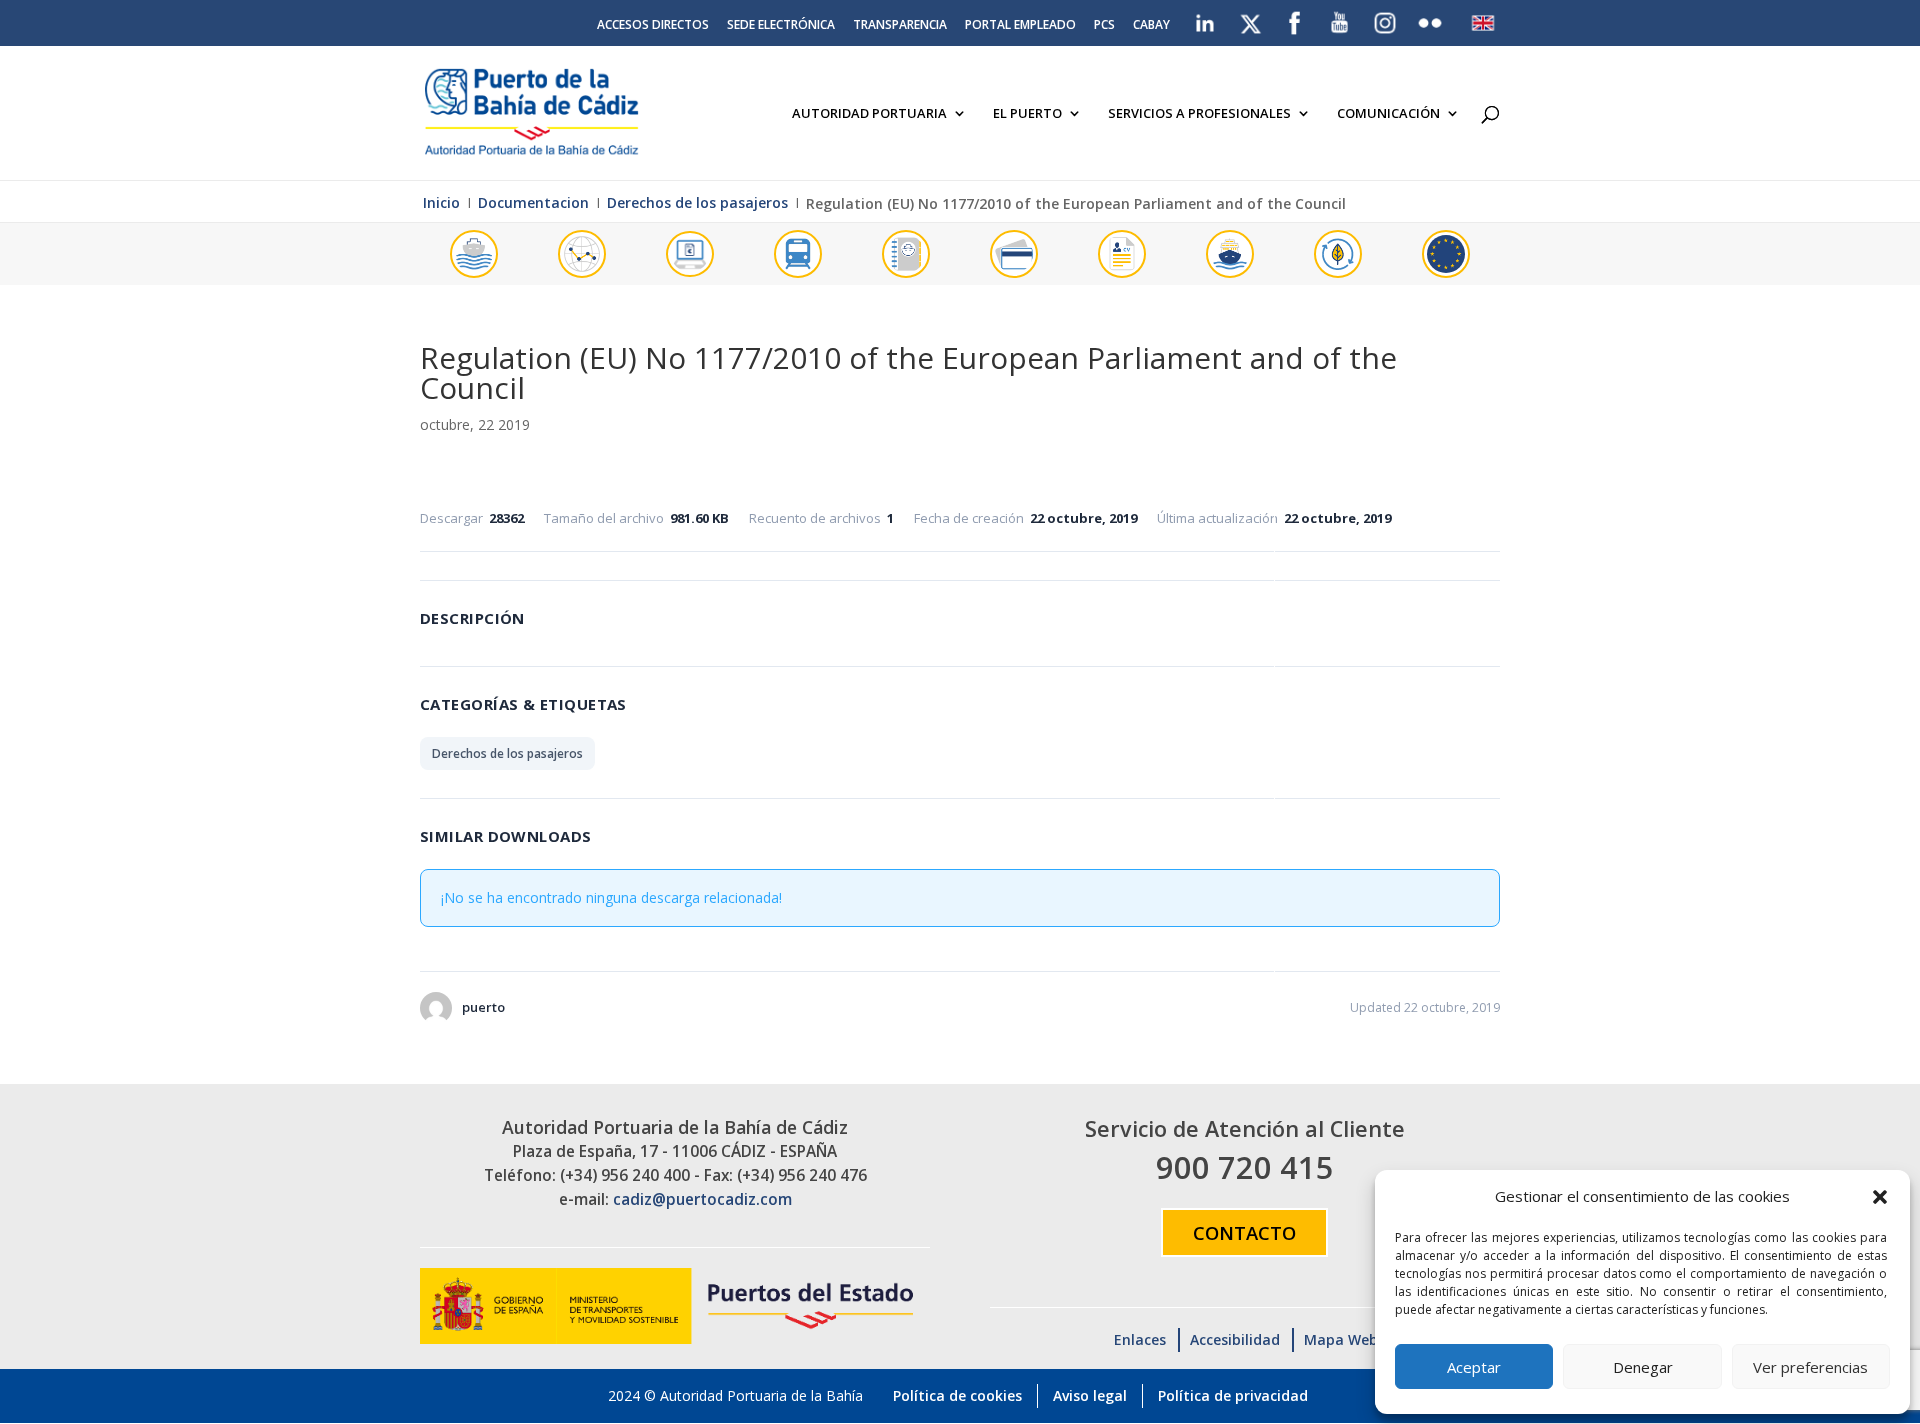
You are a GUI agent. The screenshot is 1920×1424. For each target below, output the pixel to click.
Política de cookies (957, 1395)
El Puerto (1027, 114)
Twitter (1252, 19)
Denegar (1643, 1367)
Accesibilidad (1235, 1339)
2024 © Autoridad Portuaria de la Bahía (735, 1395)
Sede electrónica (781, 26)
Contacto (1244, 1232)
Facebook (1295, 19)
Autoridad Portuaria (869, 114)
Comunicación (1388, 114)
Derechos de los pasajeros (507, 753)
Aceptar (1474, 1367)
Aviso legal (1090, 1395)
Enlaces (1140, 1339)
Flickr (1432, 19)
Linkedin (1206, 19)
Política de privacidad (1233, 1395)
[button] (1880, 1197)
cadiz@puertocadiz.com (702, 1199)
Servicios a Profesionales (1199, 114)
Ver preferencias (1810, 1367)
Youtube (1340, 19)
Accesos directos (653, 26)
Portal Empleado (1020, 26)
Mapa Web (1341, 1339)
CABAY (1151, 26)
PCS (1104, 26)
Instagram (1386, 23)
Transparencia (900, 26)
